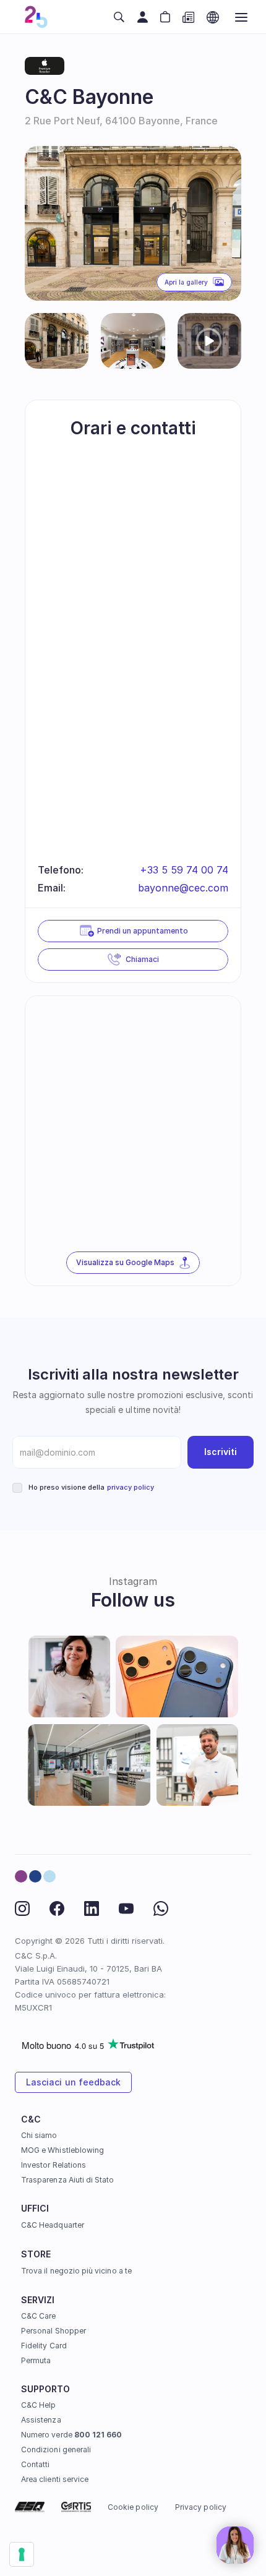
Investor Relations (54, 2165)
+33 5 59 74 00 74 (184, 870)
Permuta (36, 2360)
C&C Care (38, 2316)
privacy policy (131, 1487)
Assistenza (41, 2420)
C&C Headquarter (53, 2225)
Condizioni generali (56, 2449)
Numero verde (71, 2435)
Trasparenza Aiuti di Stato (68, 2180)
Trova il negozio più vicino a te (76, 2271)
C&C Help (38, 2405)
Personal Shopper (54, 2331)
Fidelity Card (44, 2346)
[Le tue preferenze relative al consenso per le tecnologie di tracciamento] (22, 2554)
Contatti (35, 2464)
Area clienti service (55, 2479)
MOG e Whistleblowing (62, 2150)
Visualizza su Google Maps (125, 1262)
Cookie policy (133, 2506)
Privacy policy (201, 2506)
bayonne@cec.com (183, 888)
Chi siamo (39, 2135)
